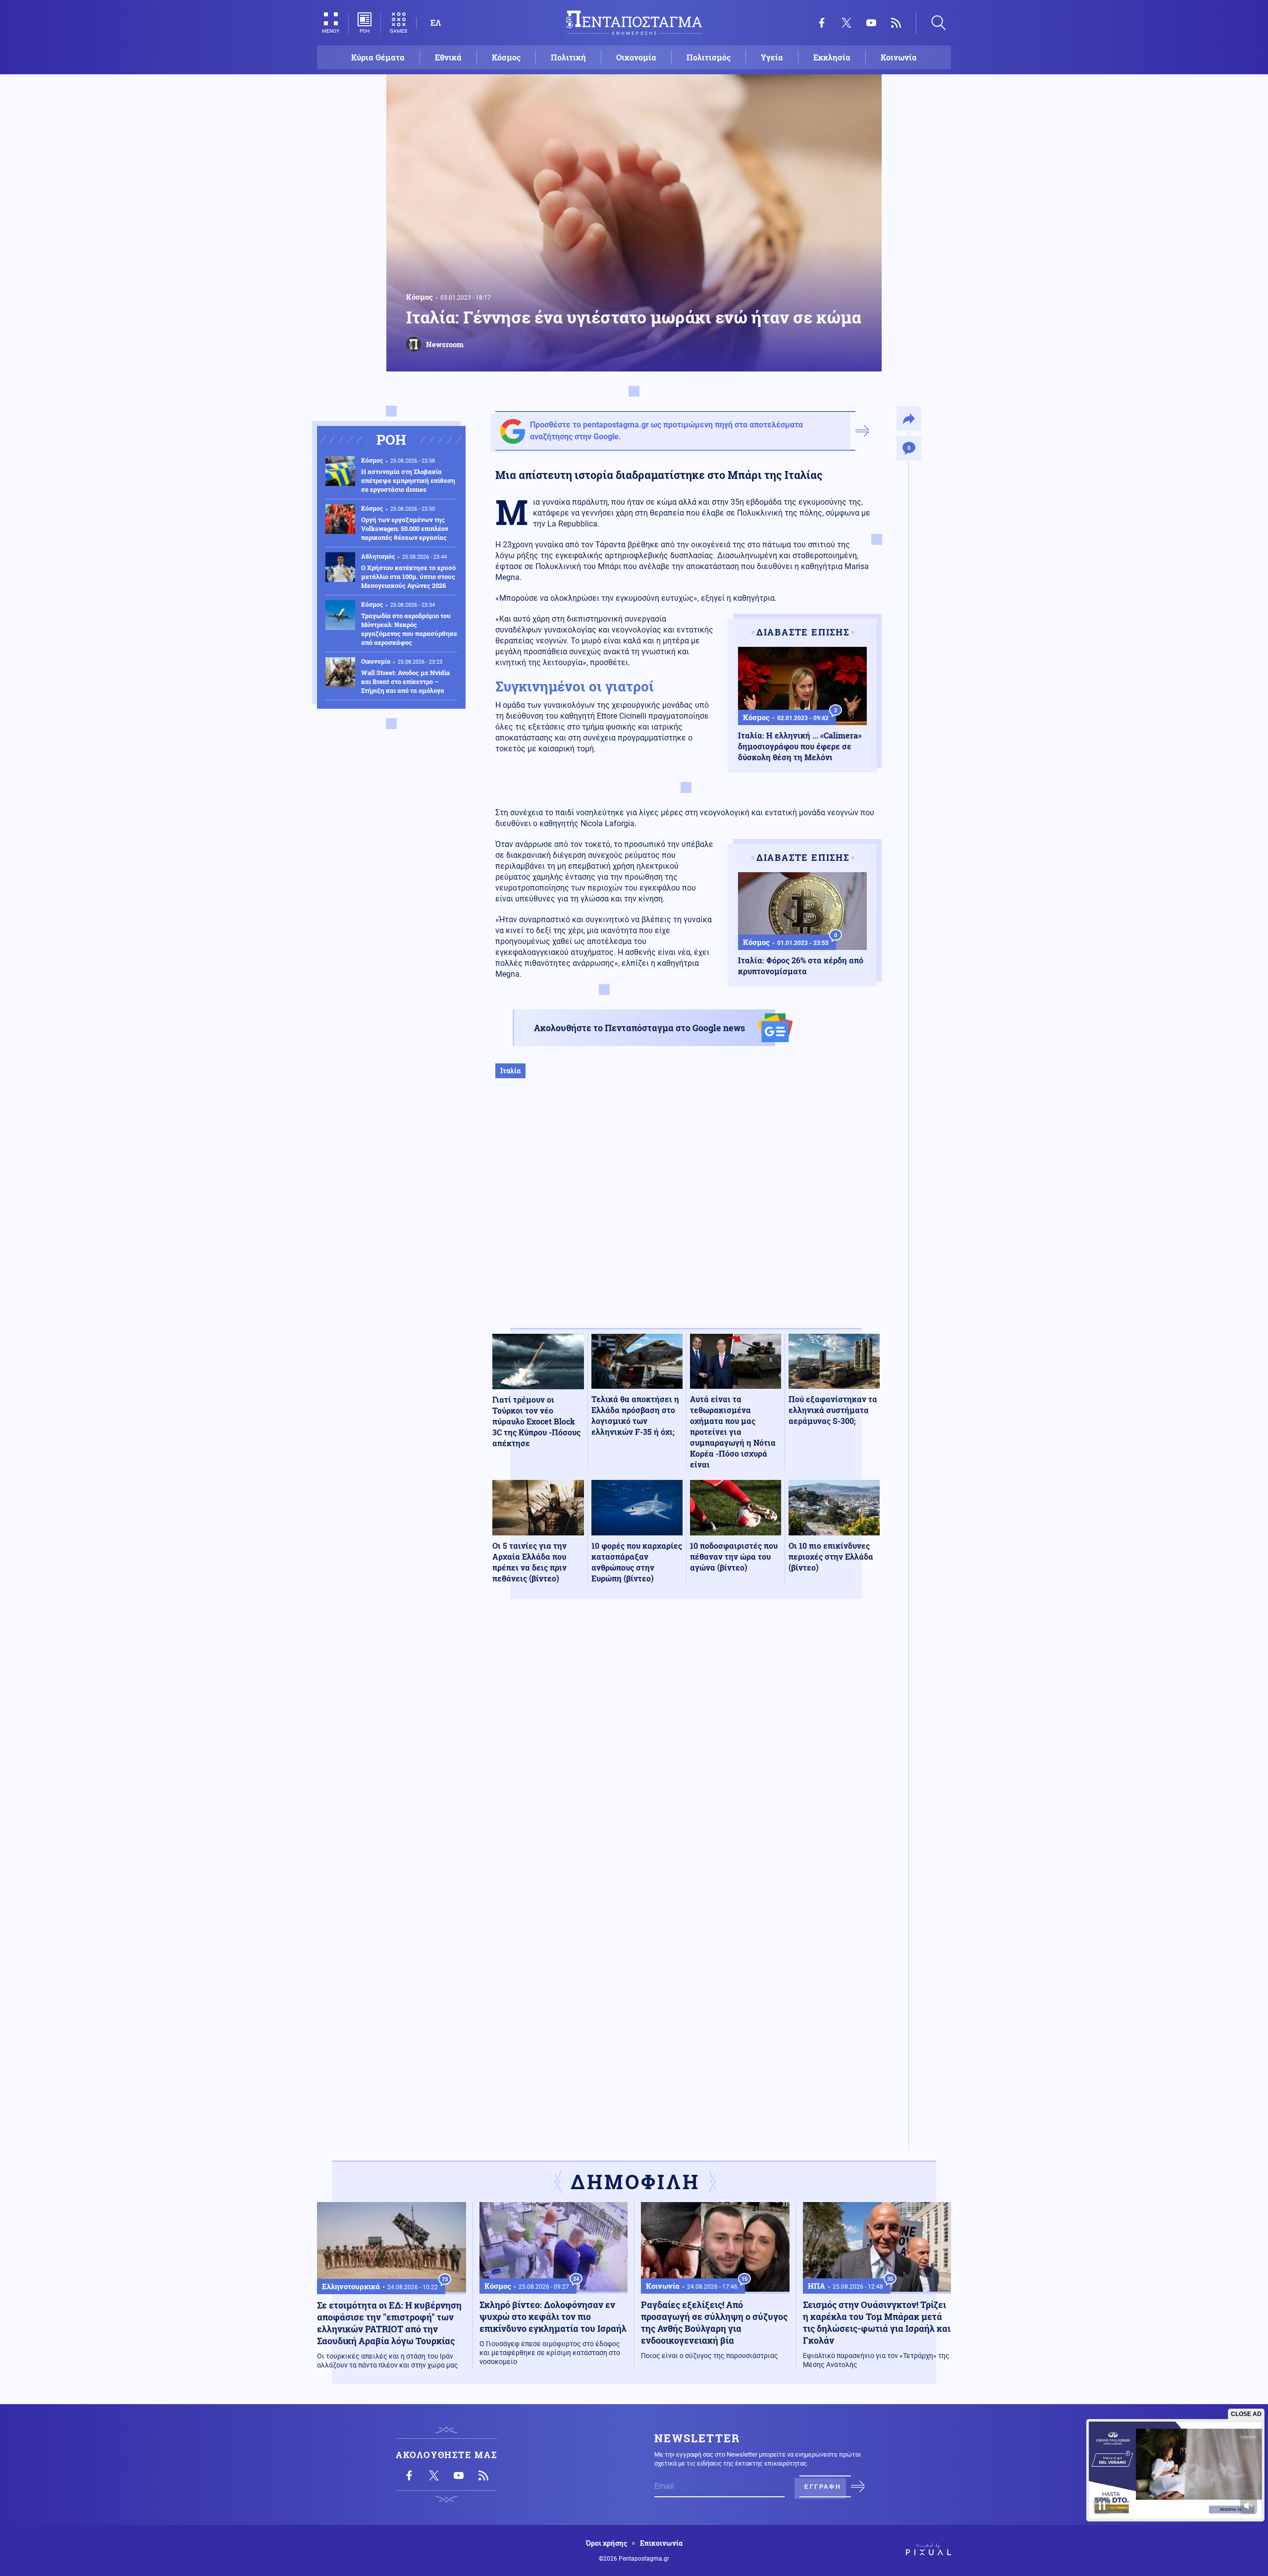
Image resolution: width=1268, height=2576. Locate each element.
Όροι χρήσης (607, 2543)
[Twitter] (846, 23)
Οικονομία (636, 57)
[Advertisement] (686, 1213)
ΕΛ (436, 23)
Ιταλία (510, 1071)
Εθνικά (448, 57)
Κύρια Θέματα (378, 57)
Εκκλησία (832, 57)
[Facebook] (822, 23)
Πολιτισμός (709, 57)
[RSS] (896, 23)
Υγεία (772, 57)
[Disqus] (686, 1751)
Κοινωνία (899, 57)
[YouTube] (871, 23)
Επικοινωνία (661, 2543)
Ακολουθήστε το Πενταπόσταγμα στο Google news (639, 1028)
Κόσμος (506, 57)
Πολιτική (568, 57)
